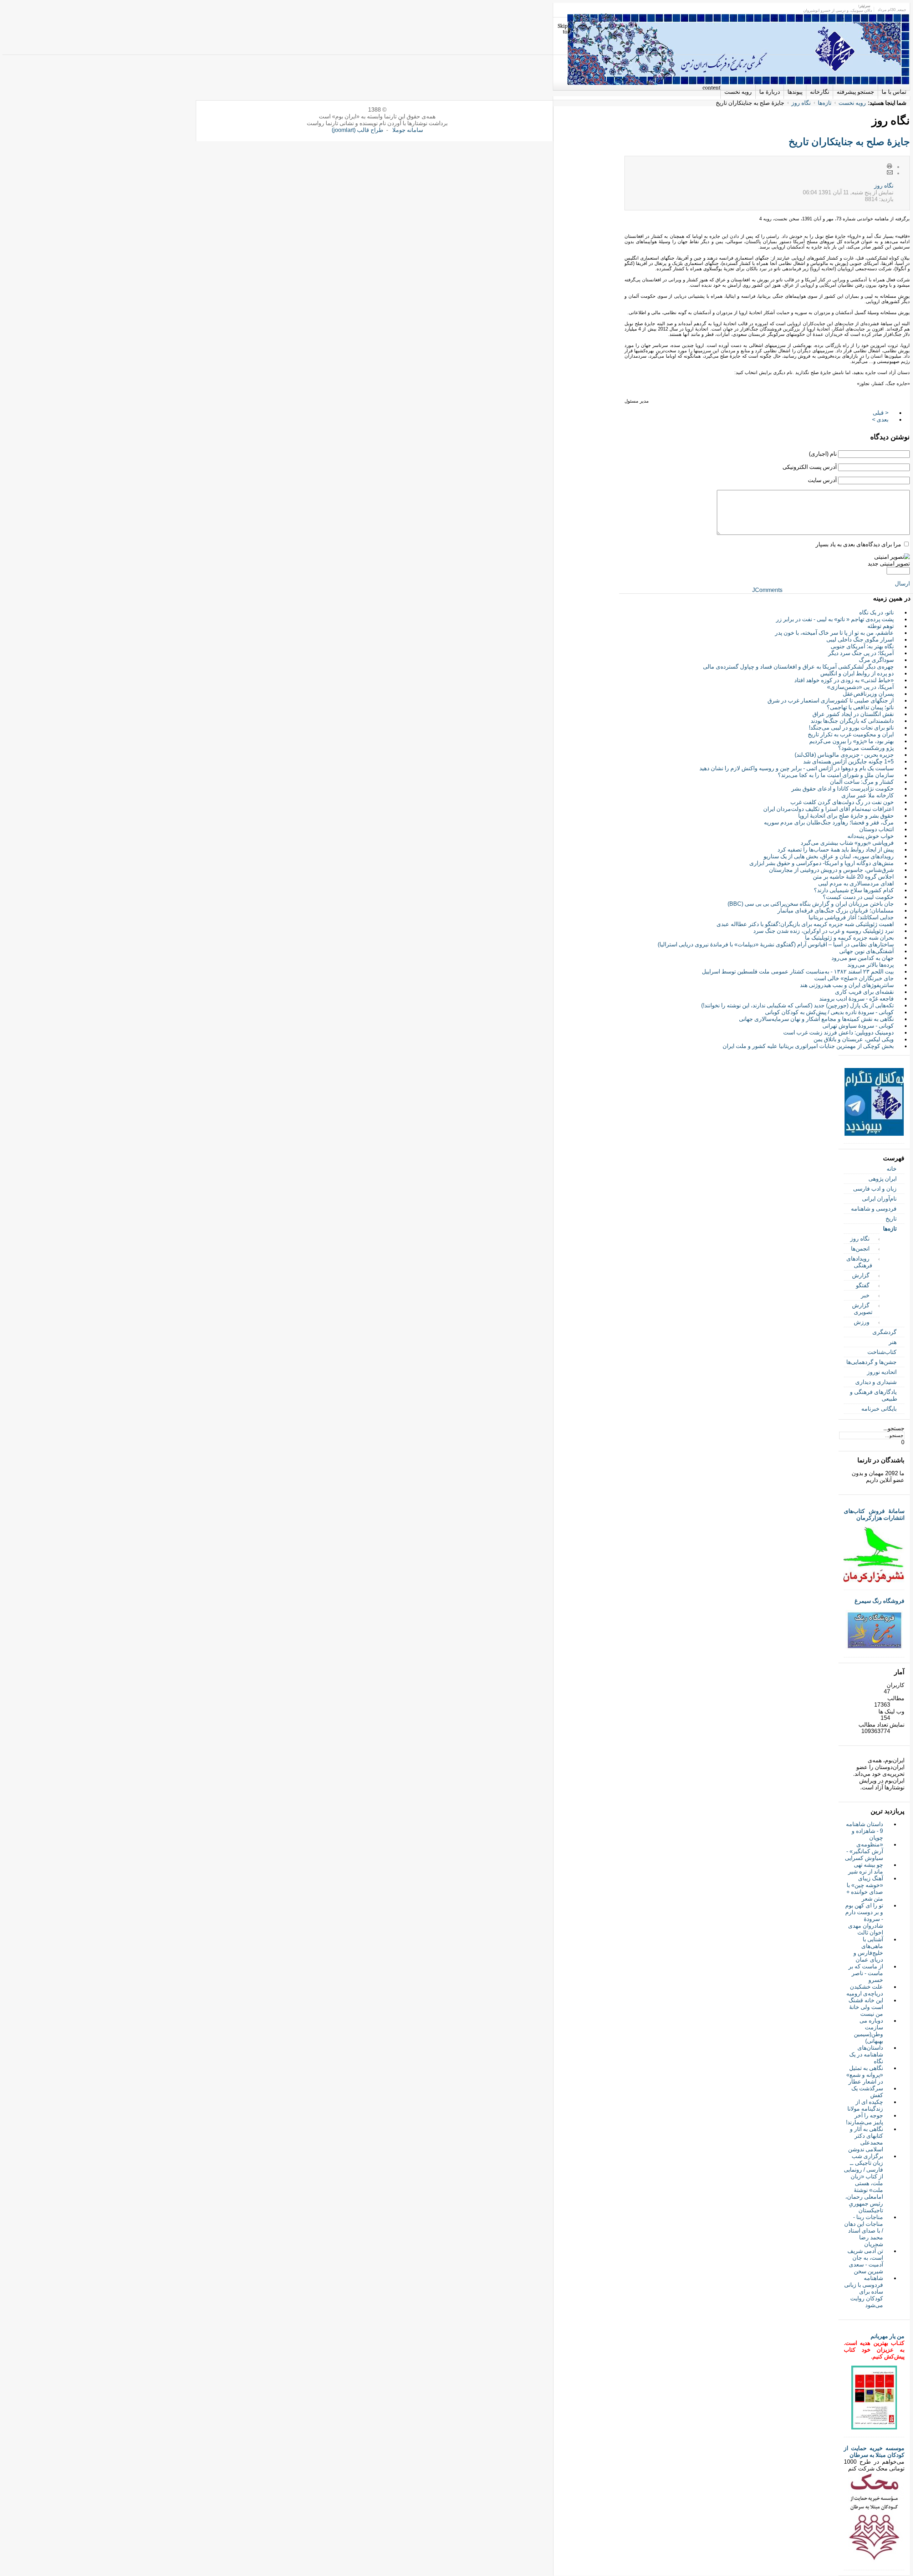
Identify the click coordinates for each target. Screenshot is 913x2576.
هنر (893, 1342)
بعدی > (880, 420)
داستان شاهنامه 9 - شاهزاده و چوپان (864, 1831)
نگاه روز (801, 103)
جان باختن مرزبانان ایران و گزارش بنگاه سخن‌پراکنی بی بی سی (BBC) (811, 904)
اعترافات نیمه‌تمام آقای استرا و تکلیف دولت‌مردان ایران (828, 809)
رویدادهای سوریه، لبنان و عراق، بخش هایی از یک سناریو (829, 856)
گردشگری (884, 1332)
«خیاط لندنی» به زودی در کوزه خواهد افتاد (844, 680)
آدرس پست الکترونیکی (810, 467)
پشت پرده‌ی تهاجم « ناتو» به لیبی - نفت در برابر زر (835, 619)
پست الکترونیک (890, 173)
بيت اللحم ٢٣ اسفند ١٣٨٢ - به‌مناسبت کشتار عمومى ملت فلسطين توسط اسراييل (798, 972)
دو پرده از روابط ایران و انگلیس (857, 673)
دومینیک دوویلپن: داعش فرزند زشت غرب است (838, 1033)
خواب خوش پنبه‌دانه (871, 836)
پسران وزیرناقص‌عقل (868, 694)
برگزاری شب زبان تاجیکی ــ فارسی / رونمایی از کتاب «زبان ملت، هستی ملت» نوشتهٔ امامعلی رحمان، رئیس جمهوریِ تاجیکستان (863, 2183)
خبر (865, 1295)
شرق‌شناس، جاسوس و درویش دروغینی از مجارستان (831, 870)
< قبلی (881, 413)
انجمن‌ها (860, 1249)
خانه (892, 1169)
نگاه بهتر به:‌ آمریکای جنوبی (862, 646)
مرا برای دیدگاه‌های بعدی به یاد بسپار (858, 544)
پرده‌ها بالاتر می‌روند (871, 965)
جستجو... (894, 1428)
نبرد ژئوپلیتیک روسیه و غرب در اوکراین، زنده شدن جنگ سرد (823, 931)
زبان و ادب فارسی (875, 1189)
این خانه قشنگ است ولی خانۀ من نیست (866, 2007)
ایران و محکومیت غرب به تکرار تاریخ (851, 734)
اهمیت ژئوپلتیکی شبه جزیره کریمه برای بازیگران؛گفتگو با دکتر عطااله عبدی (805, 924)
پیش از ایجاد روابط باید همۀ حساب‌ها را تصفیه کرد (836, 850)
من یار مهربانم (888, 2336)
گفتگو (863, 1285)
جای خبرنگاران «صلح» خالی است (854, 978)
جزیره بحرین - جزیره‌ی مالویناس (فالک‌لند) (844, 755)
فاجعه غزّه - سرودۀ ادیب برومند (856, 999)
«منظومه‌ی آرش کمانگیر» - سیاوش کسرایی (864, 1851)
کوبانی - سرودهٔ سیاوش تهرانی (858, 1026)
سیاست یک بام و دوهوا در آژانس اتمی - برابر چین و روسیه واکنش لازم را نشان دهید (797, 768)
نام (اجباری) (823, 454)
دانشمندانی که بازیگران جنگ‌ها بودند (852, 721)
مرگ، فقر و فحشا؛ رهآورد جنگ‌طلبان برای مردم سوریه (829, 822)
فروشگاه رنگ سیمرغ (879, 1601)
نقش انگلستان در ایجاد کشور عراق (853, 714)
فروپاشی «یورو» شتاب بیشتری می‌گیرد (847, 843)
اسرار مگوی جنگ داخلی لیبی (860, 640)
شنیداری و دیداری (876, 1382)
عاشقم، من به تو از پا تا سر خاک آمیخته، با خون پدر (834, 633)
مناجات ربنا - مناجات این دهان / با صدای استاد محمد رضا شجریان (864, 2231)
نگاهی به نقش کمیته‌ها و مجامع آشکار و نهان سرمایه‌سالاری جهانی (816, 1019)
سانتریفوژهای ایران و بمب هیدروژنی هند (847, 985)
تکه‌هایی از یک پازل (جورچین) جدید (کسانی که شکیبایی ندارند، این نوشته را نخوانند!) (797, 1005)
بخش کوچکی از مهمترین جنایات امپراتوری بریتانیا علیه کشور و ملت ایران (808, 1046)
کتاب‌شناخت (882, 1352)
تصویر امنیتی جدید (889, 564)
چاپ (890, 167)
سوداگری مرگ (876, 660)
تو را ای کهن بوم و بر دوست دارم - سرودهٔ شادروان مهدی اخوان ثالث (864, 1919)
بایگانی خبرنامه (879, 1409)
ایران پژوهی (883, 1179)
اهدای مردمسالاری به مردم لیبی (856, 883)
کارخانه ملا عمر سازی (868, 795)
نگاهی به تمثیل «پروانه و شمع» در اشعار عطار (865, 2075)
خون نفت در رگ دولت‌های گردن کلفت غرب (842, 802)
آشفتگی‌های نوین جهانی (866, 951)
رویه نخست (852, 103)
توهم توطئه (881, 626)
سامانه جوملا (408, 130)
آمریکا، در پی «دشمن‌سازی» (860, 687)
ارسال (902, 584)
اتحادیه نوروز (882, 1372)
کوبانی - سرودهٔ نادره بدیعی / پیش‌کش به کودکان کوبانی (829, 1012)
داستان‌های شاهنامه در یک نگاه (866, 2054)
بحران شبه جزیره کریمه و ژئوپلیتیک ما (849, 938)
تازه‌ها (825, 103)
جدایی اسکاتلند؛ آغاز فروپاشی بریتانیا (851, 917)
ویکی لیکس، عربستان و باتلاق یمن (854, 1039)
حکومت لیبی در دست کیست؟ (858, 897)
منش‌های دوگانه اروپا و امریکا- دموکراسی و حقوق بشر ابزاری (822, 863)
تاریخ (891, 1219)
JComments (767, 590)
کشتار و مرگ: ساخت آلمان (862, 782)
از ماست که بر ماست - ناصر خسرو (866, 1973)
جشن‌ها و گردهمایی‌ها (871, 1362)
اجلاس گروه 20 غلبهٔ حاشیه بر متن (853, 877)
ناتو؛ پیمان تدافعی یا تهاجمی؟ (860, 707)
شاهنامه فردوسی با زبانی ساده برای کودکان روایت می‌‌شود (864, 2292)
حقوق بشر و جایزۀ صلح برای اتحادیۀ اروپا (846, 816)
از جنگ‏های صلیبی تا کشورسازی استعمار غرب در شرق (831, 701)
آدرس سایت (822, 480)
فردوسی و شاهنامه (874, 1209)
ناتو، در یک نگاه (876, 612)
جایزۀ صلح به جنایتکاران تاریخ (849, 142)
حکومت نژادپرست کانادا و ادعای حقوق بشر (843, 789)
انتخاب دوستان (876, 829)
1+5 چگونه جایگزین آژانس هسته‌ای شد (848, 761)
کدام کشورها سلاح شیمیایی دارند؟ (854, 890)
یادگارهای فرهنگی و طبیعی (874, 1395)
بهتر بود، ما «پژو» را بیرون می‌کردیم (851, 741)
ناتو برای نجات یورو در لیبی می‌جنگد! (851, 728)
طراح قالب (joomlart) (358, 130)
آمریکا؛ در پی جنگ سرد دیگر (861, 653)
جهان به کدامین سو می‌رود (863, 958)
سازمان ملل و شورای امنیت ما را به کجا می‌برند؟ (836, 775)
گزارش (861, 1275)
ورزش (862, 1322)
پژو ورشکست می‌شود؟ (866, 748)
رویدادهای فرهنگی (859, 1262)
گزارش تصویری (862, 1309)
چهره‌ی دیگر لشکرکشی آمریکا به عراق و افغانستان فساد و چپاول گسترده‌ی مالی (798, 667)
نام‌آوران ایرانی (879, 1199)
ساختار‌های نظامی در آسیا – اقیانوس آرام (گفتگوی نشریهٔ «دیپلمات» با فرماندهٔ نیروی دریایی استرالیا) (776, 944)
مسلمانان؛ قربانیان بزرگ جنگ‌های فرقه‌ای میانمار (836, 911)
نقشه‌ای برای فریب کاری (864, 992)
